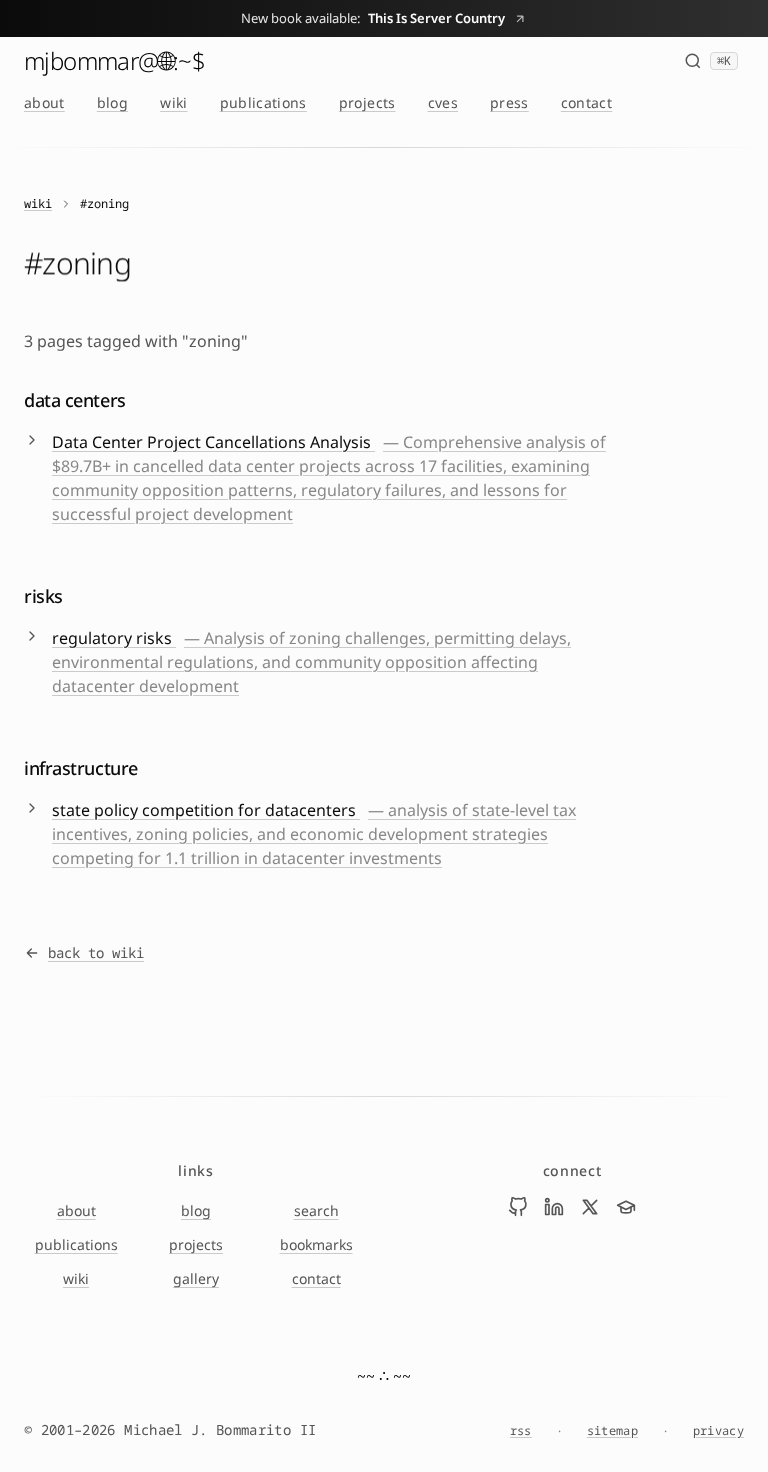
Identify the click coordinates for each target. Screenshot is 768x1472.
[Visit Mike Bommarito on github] (518, 1207)
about (44, 102)
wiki (173, 102)
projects (367, 102)
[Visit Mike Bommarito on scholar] (626, 1207)
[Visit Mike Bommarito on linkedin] (554, 1207)
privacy (718, 1431)
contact (586, 102)
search (316, 1210)
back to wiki (96, 952)
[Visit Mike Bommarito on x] (590, 1207)
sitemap (612, 1431)
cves (443, 102)
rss (521, 1431)
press (509, 102)
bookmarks (316, 1244)
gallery (196, 1278)
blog (112, 102)
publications (263, 102)
